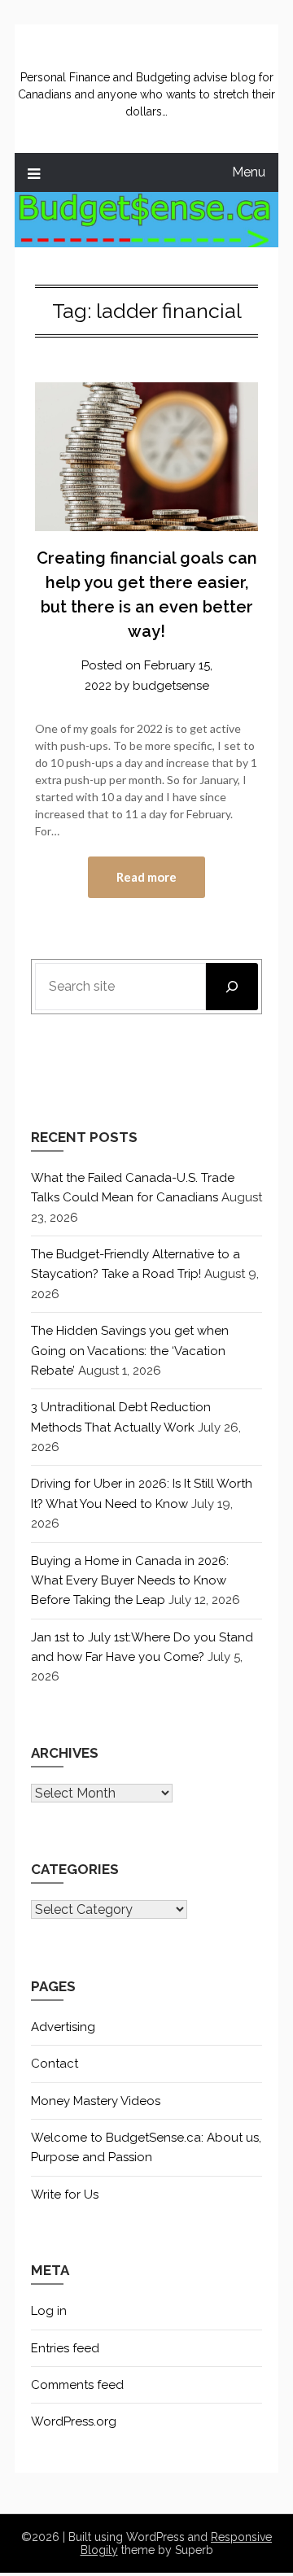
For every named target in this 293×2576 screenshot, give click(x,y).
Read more (146, 877)
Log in (49, 2311)
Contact (55, 2064)
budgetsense (171, 686)
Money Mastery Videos (96, 2101)
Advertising (63, 2027)
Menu (249, 172)
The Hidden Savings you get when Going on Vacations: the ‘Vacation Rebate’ (130, 1351)
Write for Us (65, 2195)
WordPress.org (74, 2421)
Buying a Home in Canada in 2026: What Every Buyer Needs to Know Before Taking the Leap (130, 1581)
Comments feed (77, 2385)
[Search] (232, 987)
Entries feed (65, 2348)
